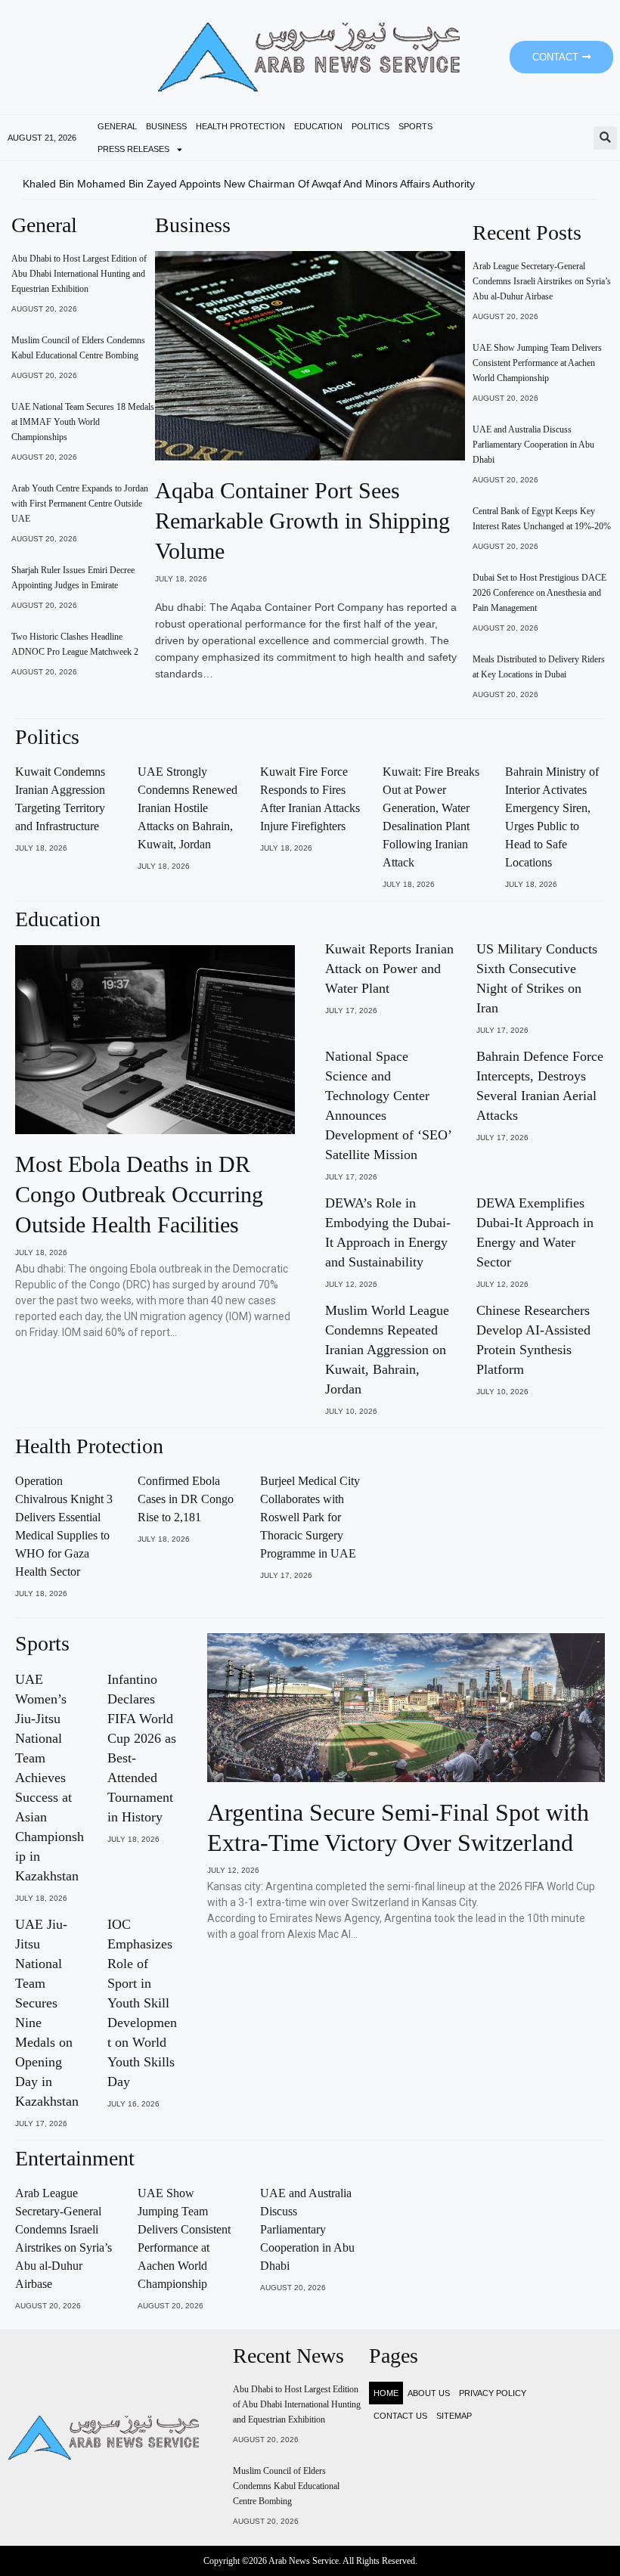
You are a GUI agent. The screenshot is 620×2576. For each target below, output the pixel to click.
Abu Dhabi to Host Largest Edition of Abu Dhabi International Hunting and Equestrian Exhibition (79, 274)
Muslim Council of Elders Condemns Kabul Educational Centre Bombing (286, 2486)
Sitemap (454, 2416)
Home (386, 2393)
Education (318, 126)
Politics (370, 126)
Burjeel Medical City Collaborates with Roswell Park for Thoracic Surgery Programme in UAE (310, 1517)
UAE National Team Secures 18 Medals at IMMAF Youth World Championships (83, 422)
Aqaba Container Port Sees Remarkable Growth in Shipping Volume (302, 521)
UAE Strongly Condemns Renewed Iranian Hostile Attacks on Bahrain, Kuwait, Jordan (188, 808)
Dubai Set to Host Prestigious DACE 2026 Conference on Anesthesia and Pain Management (539, 593)
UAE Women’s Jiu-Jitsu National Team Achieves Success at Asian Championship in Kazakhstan (50, 1778)
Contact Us (400, 2416)
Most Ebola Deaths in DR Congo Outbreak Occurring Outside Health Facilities (139, 1194)
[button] (605, 138)
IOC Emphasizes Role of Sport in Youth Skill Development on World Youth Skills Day (142, 2003)
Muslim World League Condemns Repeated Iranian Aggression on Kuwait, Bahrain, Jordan (387, 1350)
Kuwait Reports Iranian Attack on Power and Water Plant (389, 969)
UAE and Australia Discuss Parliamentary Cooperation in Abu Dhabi (533, 445)
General (117, 126)
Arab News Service (304, 2561)
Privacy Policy (493, 2393)
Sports (415, 126)
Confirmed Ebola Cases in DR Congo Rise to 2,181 (186, 1499)
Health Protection (240, 126)
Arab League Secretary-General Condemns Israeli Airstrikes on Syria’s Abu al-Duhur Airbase (542, 281)
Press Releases (133, 149)
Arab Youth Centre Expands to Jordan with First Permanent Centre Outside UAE (80, 504)
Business (166, 126)
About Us (429, 2393)
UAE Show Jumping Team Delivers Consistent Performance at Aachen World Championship (537, 363)
